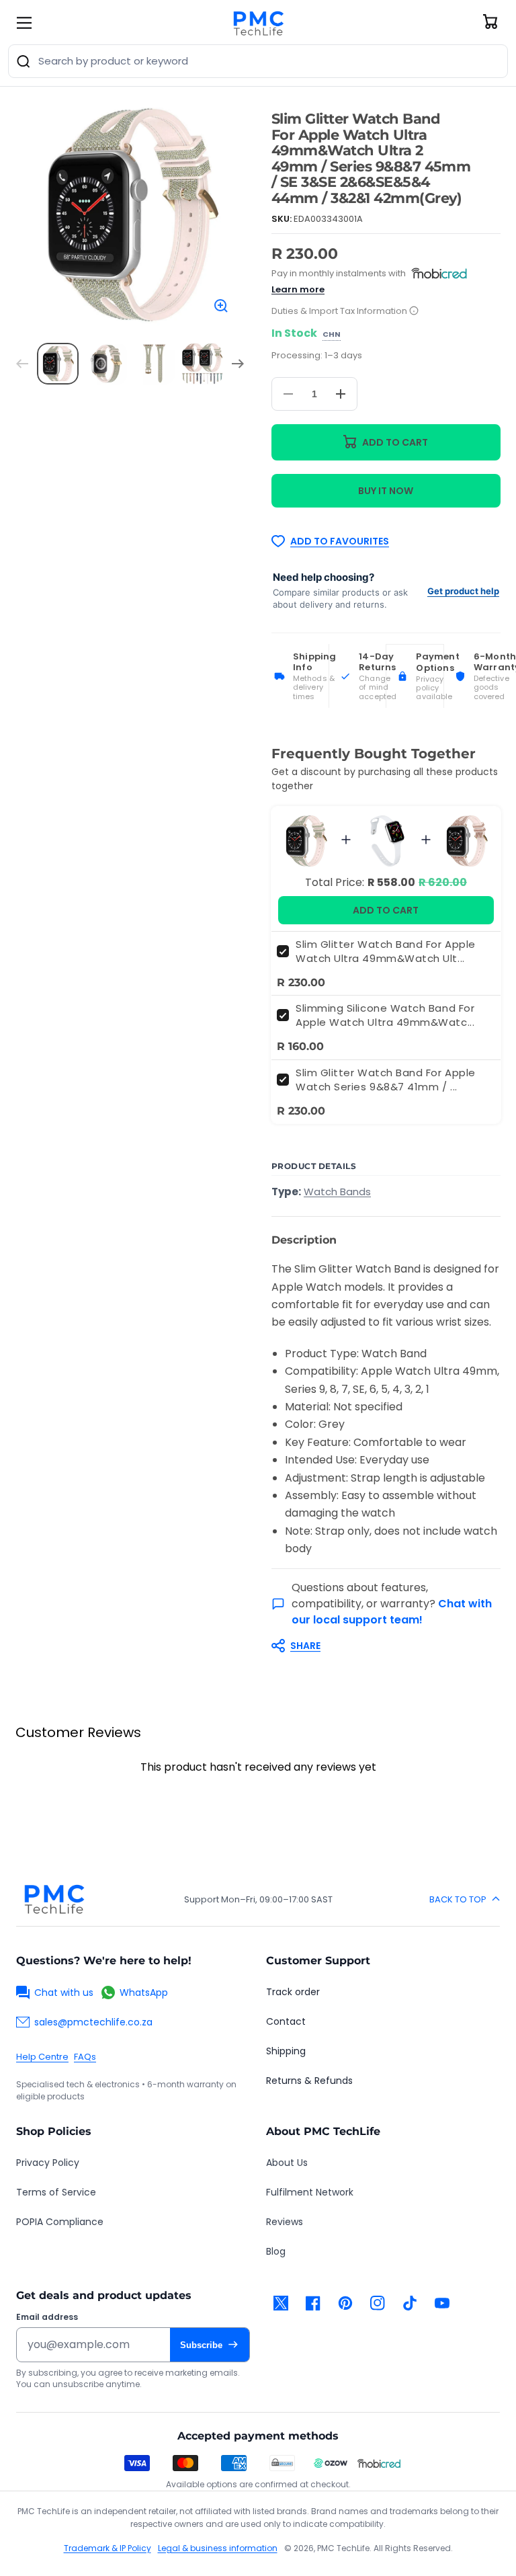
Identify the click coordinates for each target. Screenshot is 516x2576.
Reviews (285, 2222)
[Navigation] (24, 23)
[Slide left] (22, 364)
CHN (332, 335)
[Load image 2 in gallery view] (106, 364)
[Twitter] (281, 2303)
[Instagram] (378, 2303)
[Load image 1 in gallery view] (58, 364)
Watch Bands (337, 1192)
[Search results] (24, 61)
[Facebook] (313, 2303)
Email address (47, 2317)
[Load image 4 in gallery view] (202, 364)
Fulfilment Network (310, 2192)
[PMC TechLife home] (54, 1899)
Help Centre (42, 2057)
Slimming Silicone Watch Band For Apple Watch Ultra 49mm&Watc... (385, 1015)
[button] (379, 1646)
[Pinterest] (345, 2303)
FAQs (85, 2057)
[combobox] (258, 61)
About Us (287, 2163)
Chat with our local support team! (392, 1612)
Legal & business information (218, 2548)
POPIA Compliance (60, 2222)
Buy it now (386, 491)
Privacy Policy (48, 2163)
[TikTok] (410, 2303)
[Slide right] (238, 364)
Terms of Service (56, 2192)
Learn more (298, 289)
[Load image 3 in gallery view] (155, 364)
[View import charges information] (414, 312)
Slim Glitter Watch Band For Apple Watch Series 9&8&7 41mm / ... (386, 1080)
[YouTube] (442, 2303)
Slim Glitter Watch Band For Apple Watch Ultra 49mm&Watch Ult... (386, 951)
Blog (276, 2251)
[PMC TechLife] (258, 23)
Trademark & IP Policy (107, 2548)
